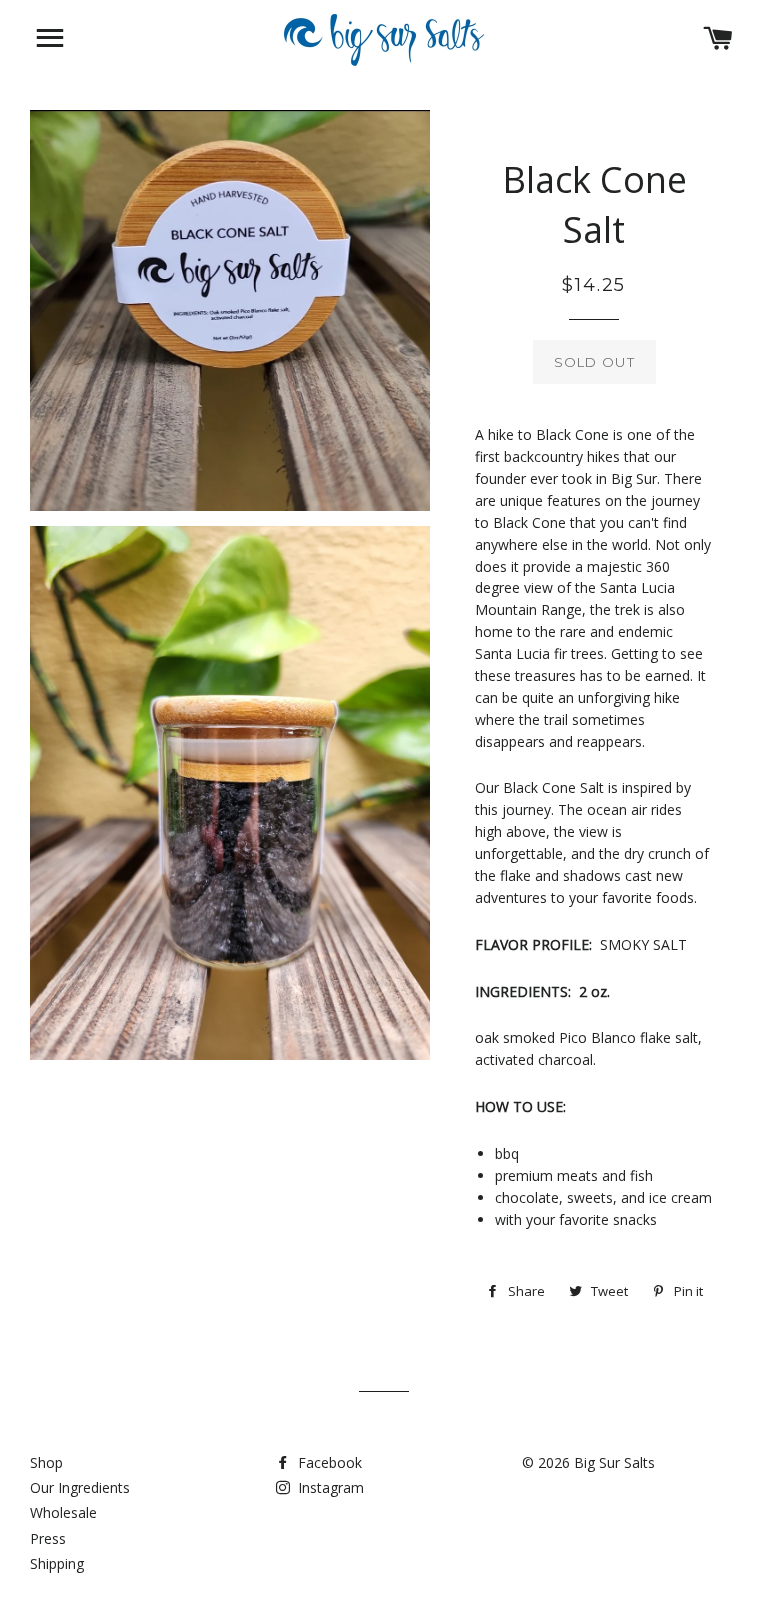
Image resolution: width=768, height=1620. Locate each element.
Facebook (328, 1462)
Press (48, 1538)
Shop (46, 1462)
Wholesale (63, 1512)
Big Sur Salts (614, 1462)
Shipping (57, 1563)
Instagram (329, 1487)
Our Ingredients (80, 1487)
